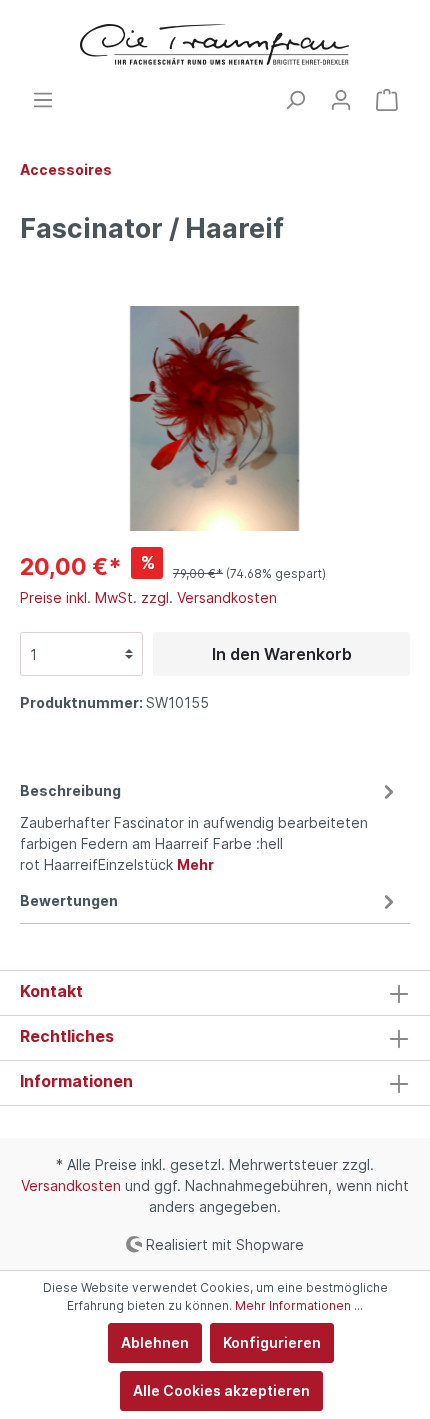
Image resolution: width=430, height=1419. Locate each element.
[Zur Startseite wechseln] (215, 44)
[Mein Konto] (341, 100)
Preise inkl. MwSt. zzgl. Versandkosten (148, 597)
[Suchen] (295, 100)
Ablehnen (155, 1342)
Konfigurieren (272, 1342)
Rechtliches (67, 1036)
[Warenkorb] (387, 100)
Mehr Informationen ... (299, 1305)
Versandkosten (71, 1185)
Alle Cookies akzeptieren (221, 1390)
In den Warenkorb (282, 654)
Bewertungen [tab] (69, 900)
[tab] (210, 824)
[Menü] (43, 100)
